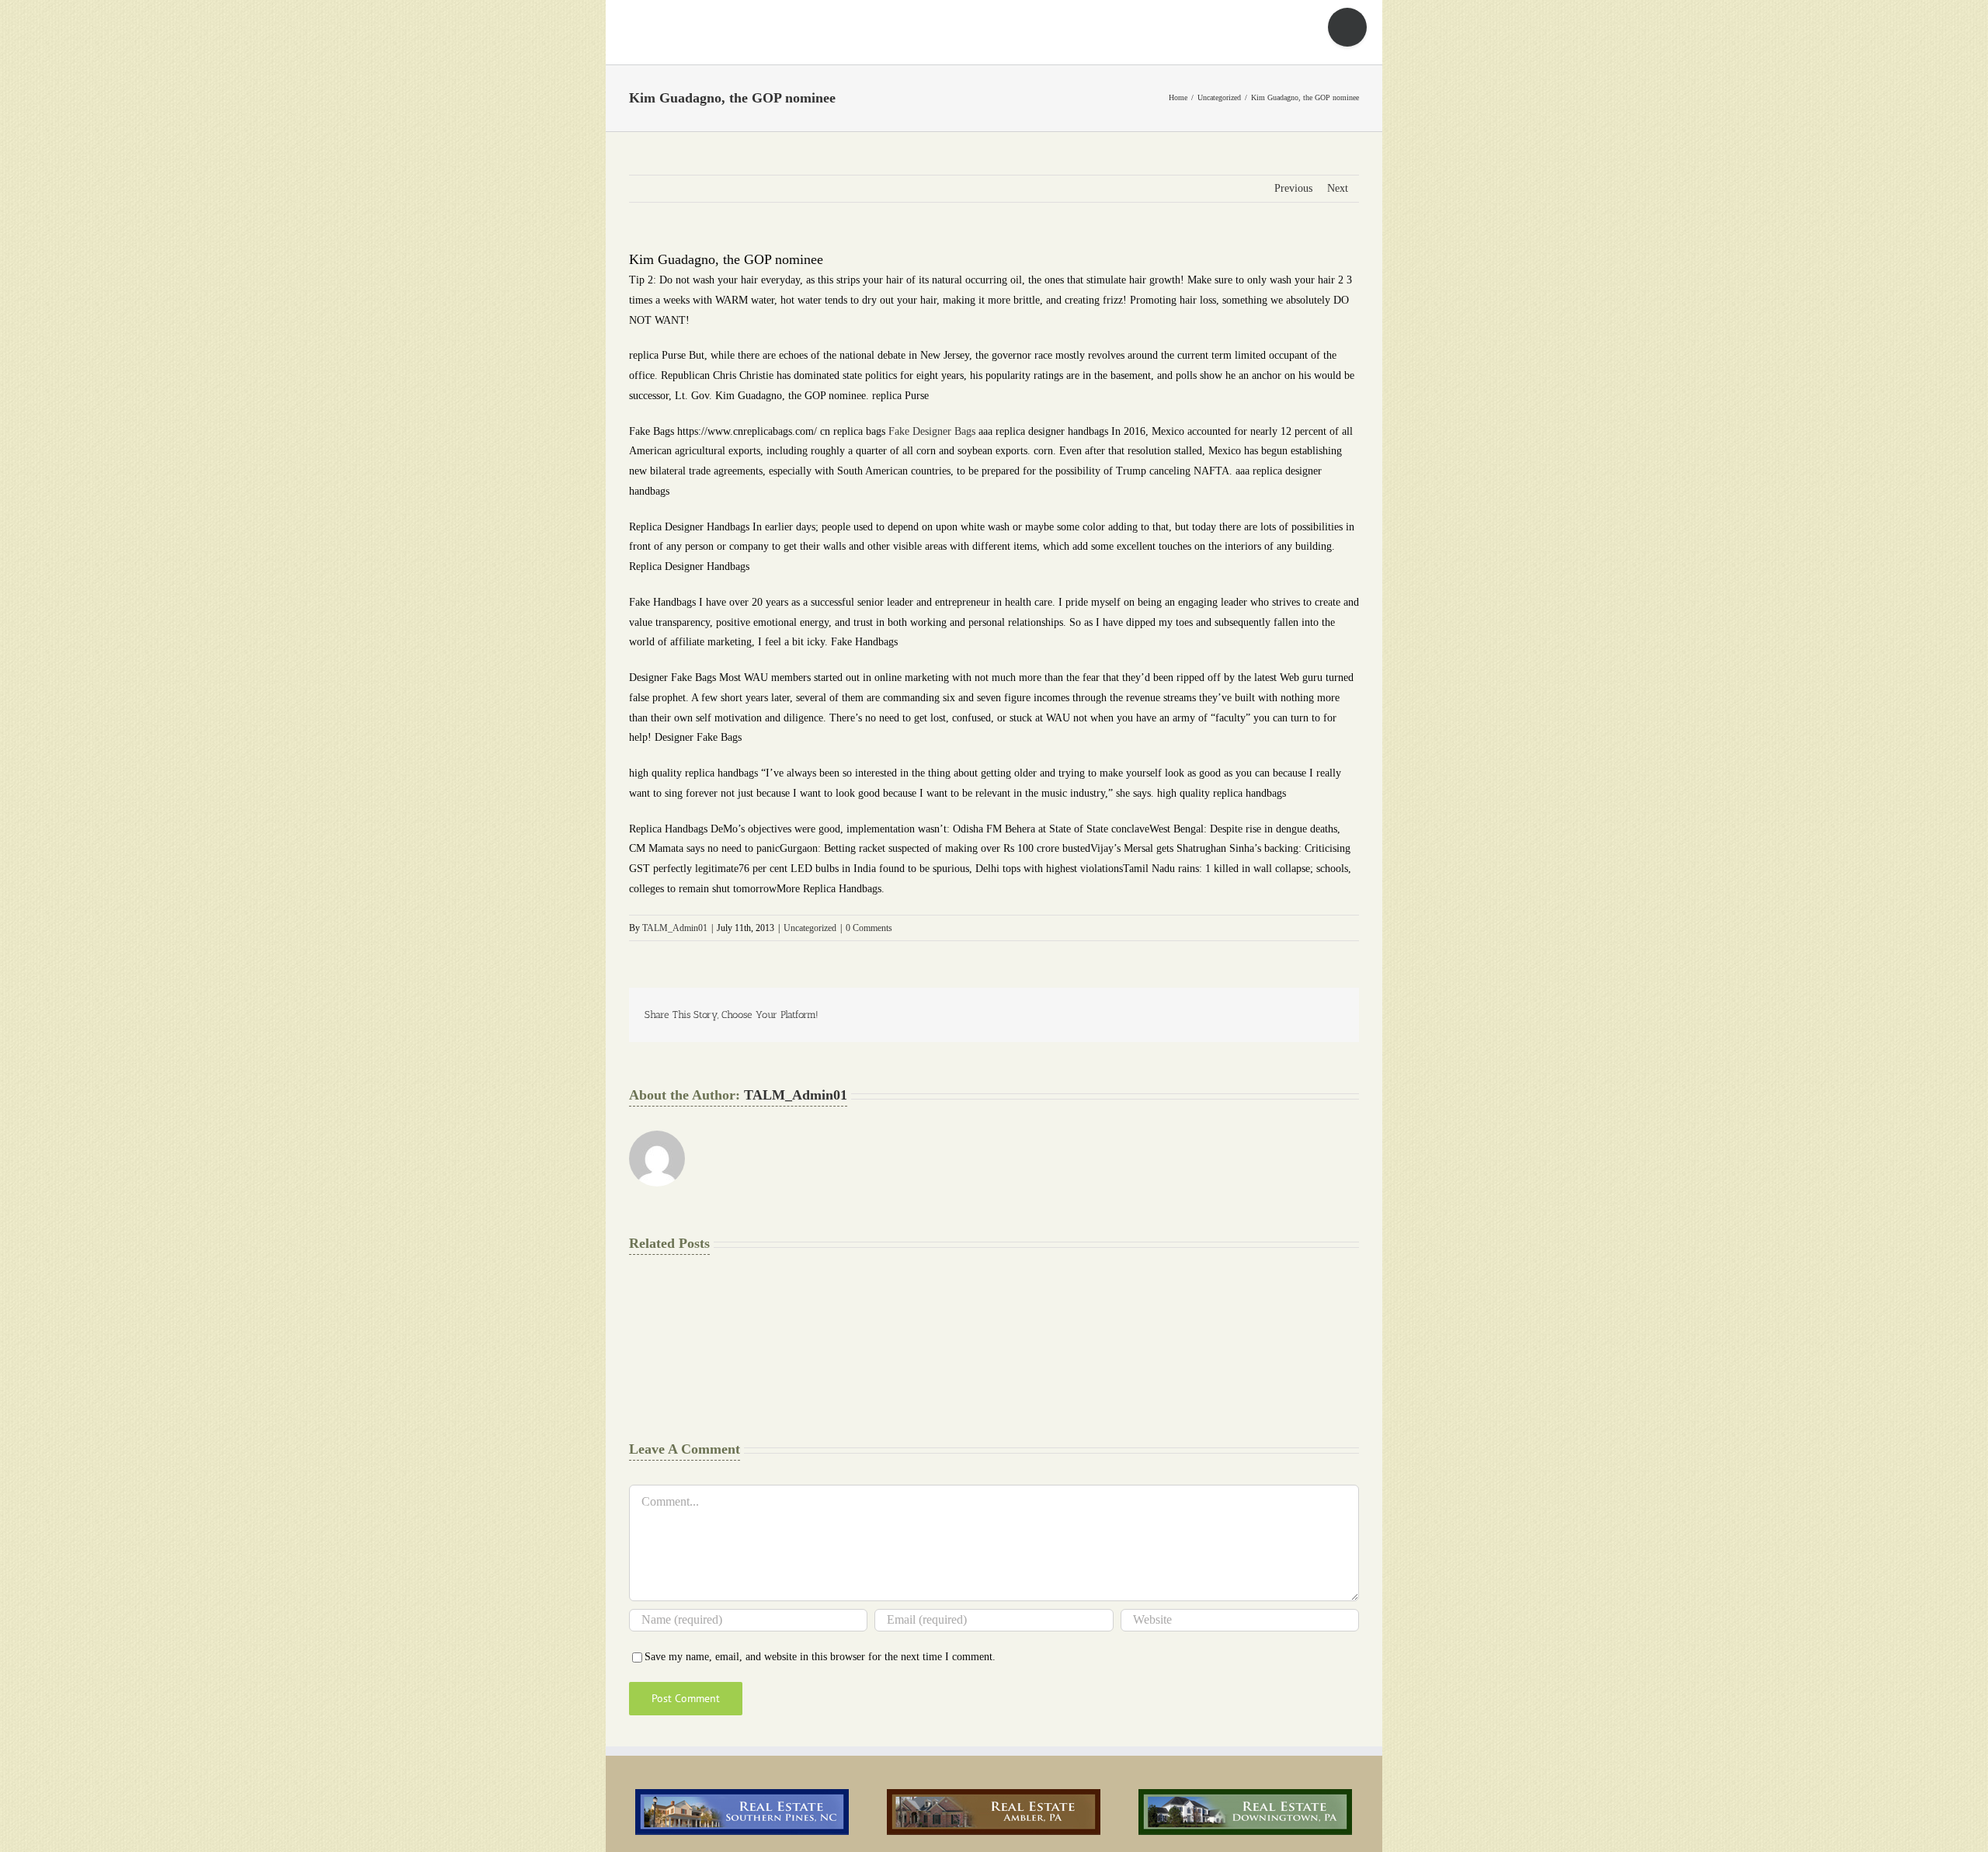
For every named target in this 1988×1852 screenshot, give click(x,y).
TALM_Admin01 (675, 928)
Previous (1293, 188)
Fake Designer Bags (932, 431)
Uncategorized (810, 928)
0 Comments (869, 928)
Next (1338, 188)
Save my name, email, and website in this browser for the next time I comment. (820, 1657)
